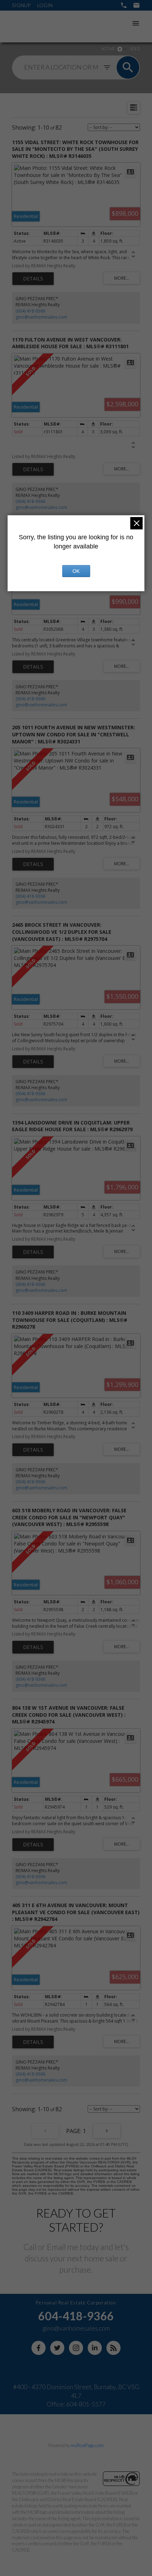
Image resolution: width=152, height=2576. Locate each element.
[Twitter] (57, 2348)
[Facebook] (39, 2348)
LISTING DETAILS (33, 279)
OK (76, 571)
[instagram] (76, 2348)
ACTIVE (108, 49)
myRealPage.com (87, 2445)
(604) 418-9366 (30, 311)
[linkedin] (95, 2348)
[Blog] (113, 2348)
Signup (21, 5)
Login (45, 5)
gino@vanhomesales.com (41, 317)
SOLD (135, 49)
